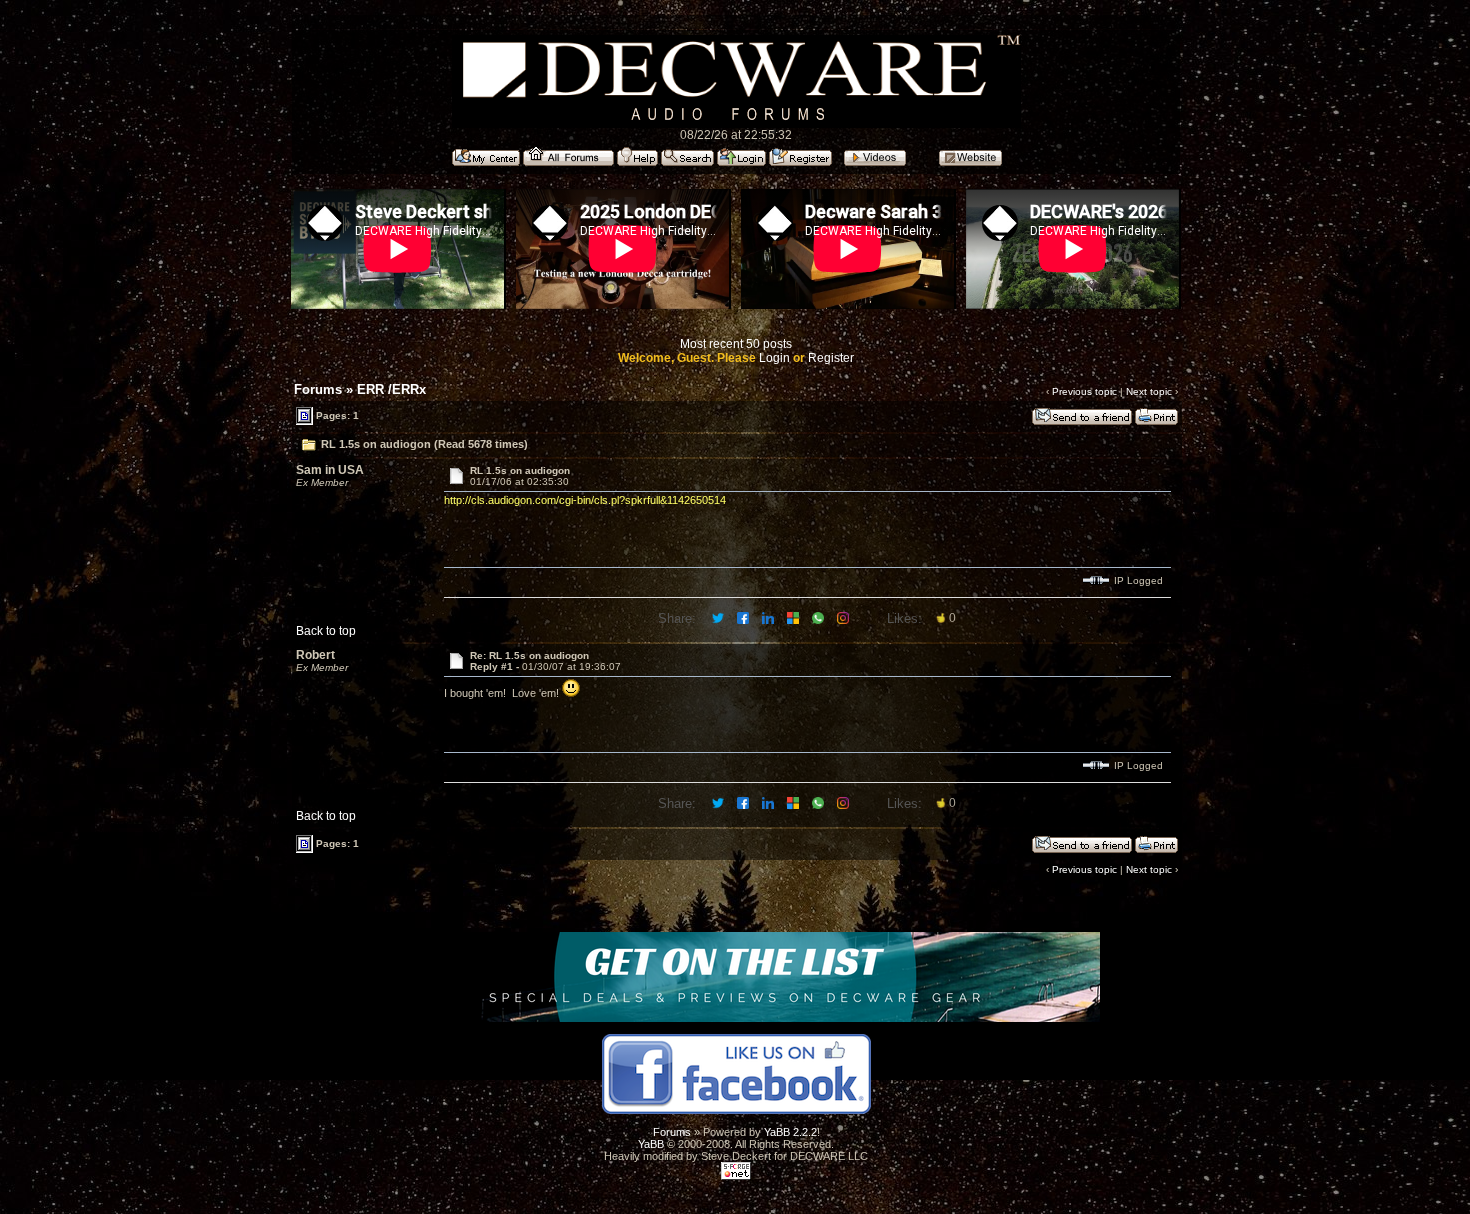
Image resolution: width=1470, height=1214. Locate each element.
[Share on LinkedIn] (769, 617)
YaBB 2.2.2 (790, 1132)
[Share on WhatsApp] (819, 617)
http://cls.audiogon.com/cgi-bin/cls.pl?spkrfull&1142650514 (585, 500)
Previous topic (1084, 391)
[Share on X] (719, 617)
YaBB (651, 1144)
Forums (318, 389)
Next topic (1149, 391)
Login (774, 358)
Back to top (326, 631)
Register (831, 358)
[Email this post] (794, 617)
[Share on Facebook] (744, 617)
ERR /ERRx (391, 389)
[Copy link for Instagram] (844, 617)
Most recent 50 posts (736, 344)
